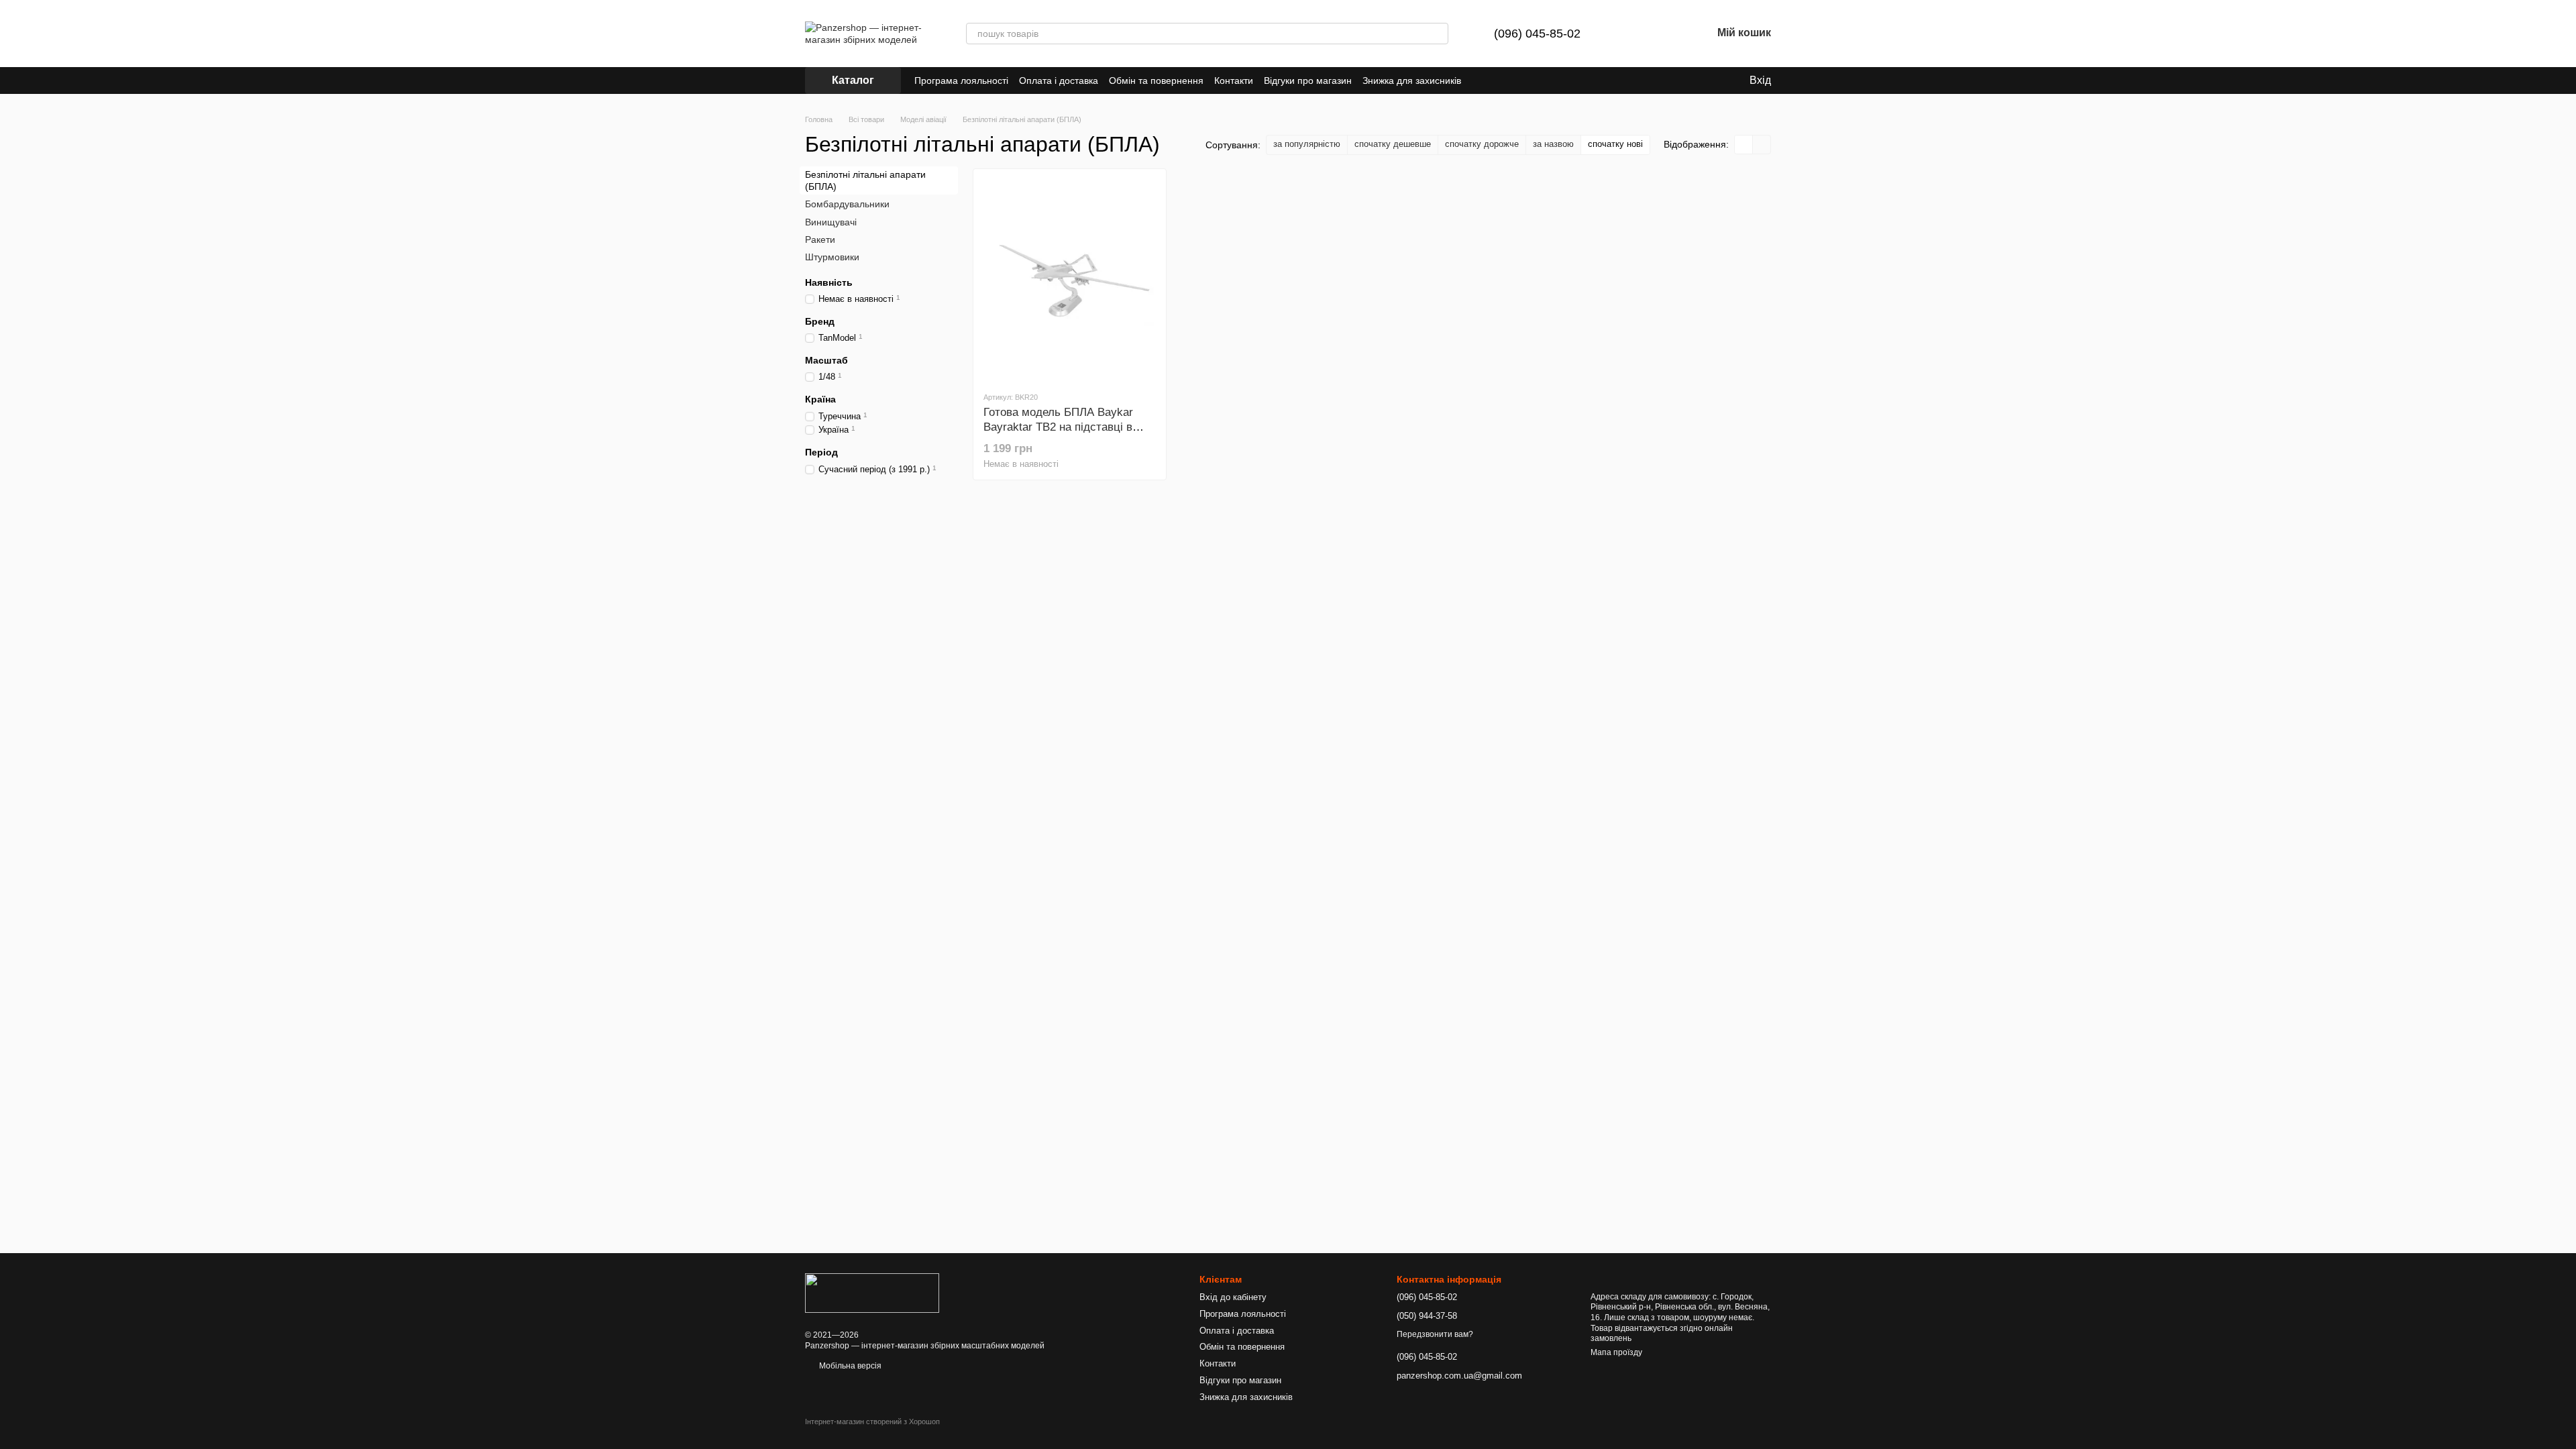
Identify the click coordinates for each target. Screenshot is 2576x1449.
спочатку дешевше (1393, 144)
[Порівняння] (1631, 34)
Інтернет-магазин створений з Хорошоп (872, 1421)
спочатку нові (1615, 144)
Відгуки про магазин (1308, 80)
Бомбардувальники (847, 204)
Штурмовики (832, 257)
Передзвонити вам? (1435, 1334)
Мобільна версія (849, 1366)
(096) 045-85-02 (1537, 34)
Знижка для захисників (1412, 80)
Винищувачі (831, 221)
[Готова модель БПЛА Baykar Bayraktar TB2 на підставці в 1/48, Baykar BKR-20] (1070, 280)
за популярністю (1307, 144)
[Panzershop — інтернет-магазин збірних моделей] (872, 1292)
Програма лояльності (961, 80)
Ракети (820, 239)
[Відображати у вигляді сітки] (1744, 145)
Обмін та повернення (1156, 80)
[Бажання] (1666, 34)
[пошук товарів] (1438, 34)
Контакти (1234, 80)
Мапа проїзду (1616, 1352)
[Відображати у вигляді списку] (1762, 145)
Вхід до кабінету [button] (1233, 1297)
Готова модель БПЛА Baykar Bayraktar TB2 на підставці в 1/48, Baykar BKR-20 (1058, 427)
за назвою (1553, 144)
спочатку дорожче (1482, 144)
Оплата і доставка (1059, 80)
